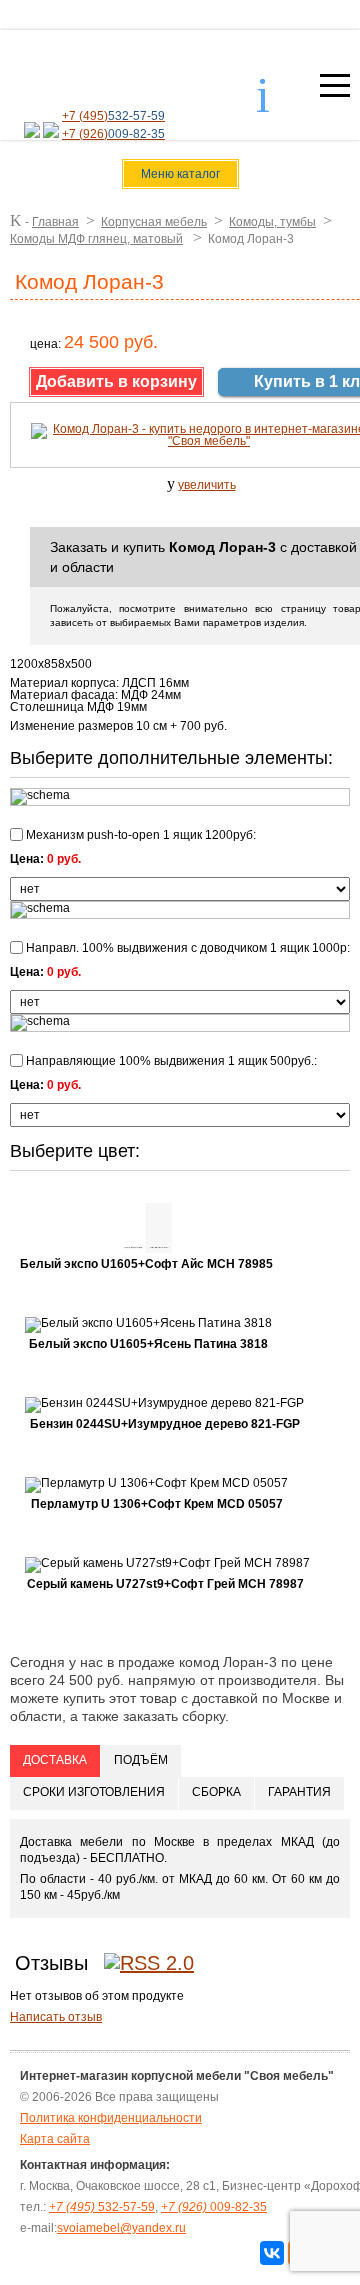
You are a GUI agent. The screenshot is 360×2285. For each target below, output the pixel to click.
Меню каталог (180, 174)
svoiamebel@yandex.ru (121, 2228)
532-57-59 (102, 2207)
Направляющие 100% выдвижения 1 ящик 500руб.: (170, 1060)
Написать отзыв (56, 2017)
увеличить (207, 485)
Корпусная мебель (154, 222)
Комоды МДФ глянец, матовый (96, 239)
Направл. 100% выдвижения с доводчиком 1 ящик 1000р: (186, 947)
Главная (55, 222)
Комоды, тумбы (272, 222)
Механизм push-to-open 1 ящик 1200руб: (139, 834)
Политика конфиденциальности (111, 2118)
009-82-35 (214, 2207)
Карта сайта (55, 2139)
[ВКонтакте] (272, 2253)
